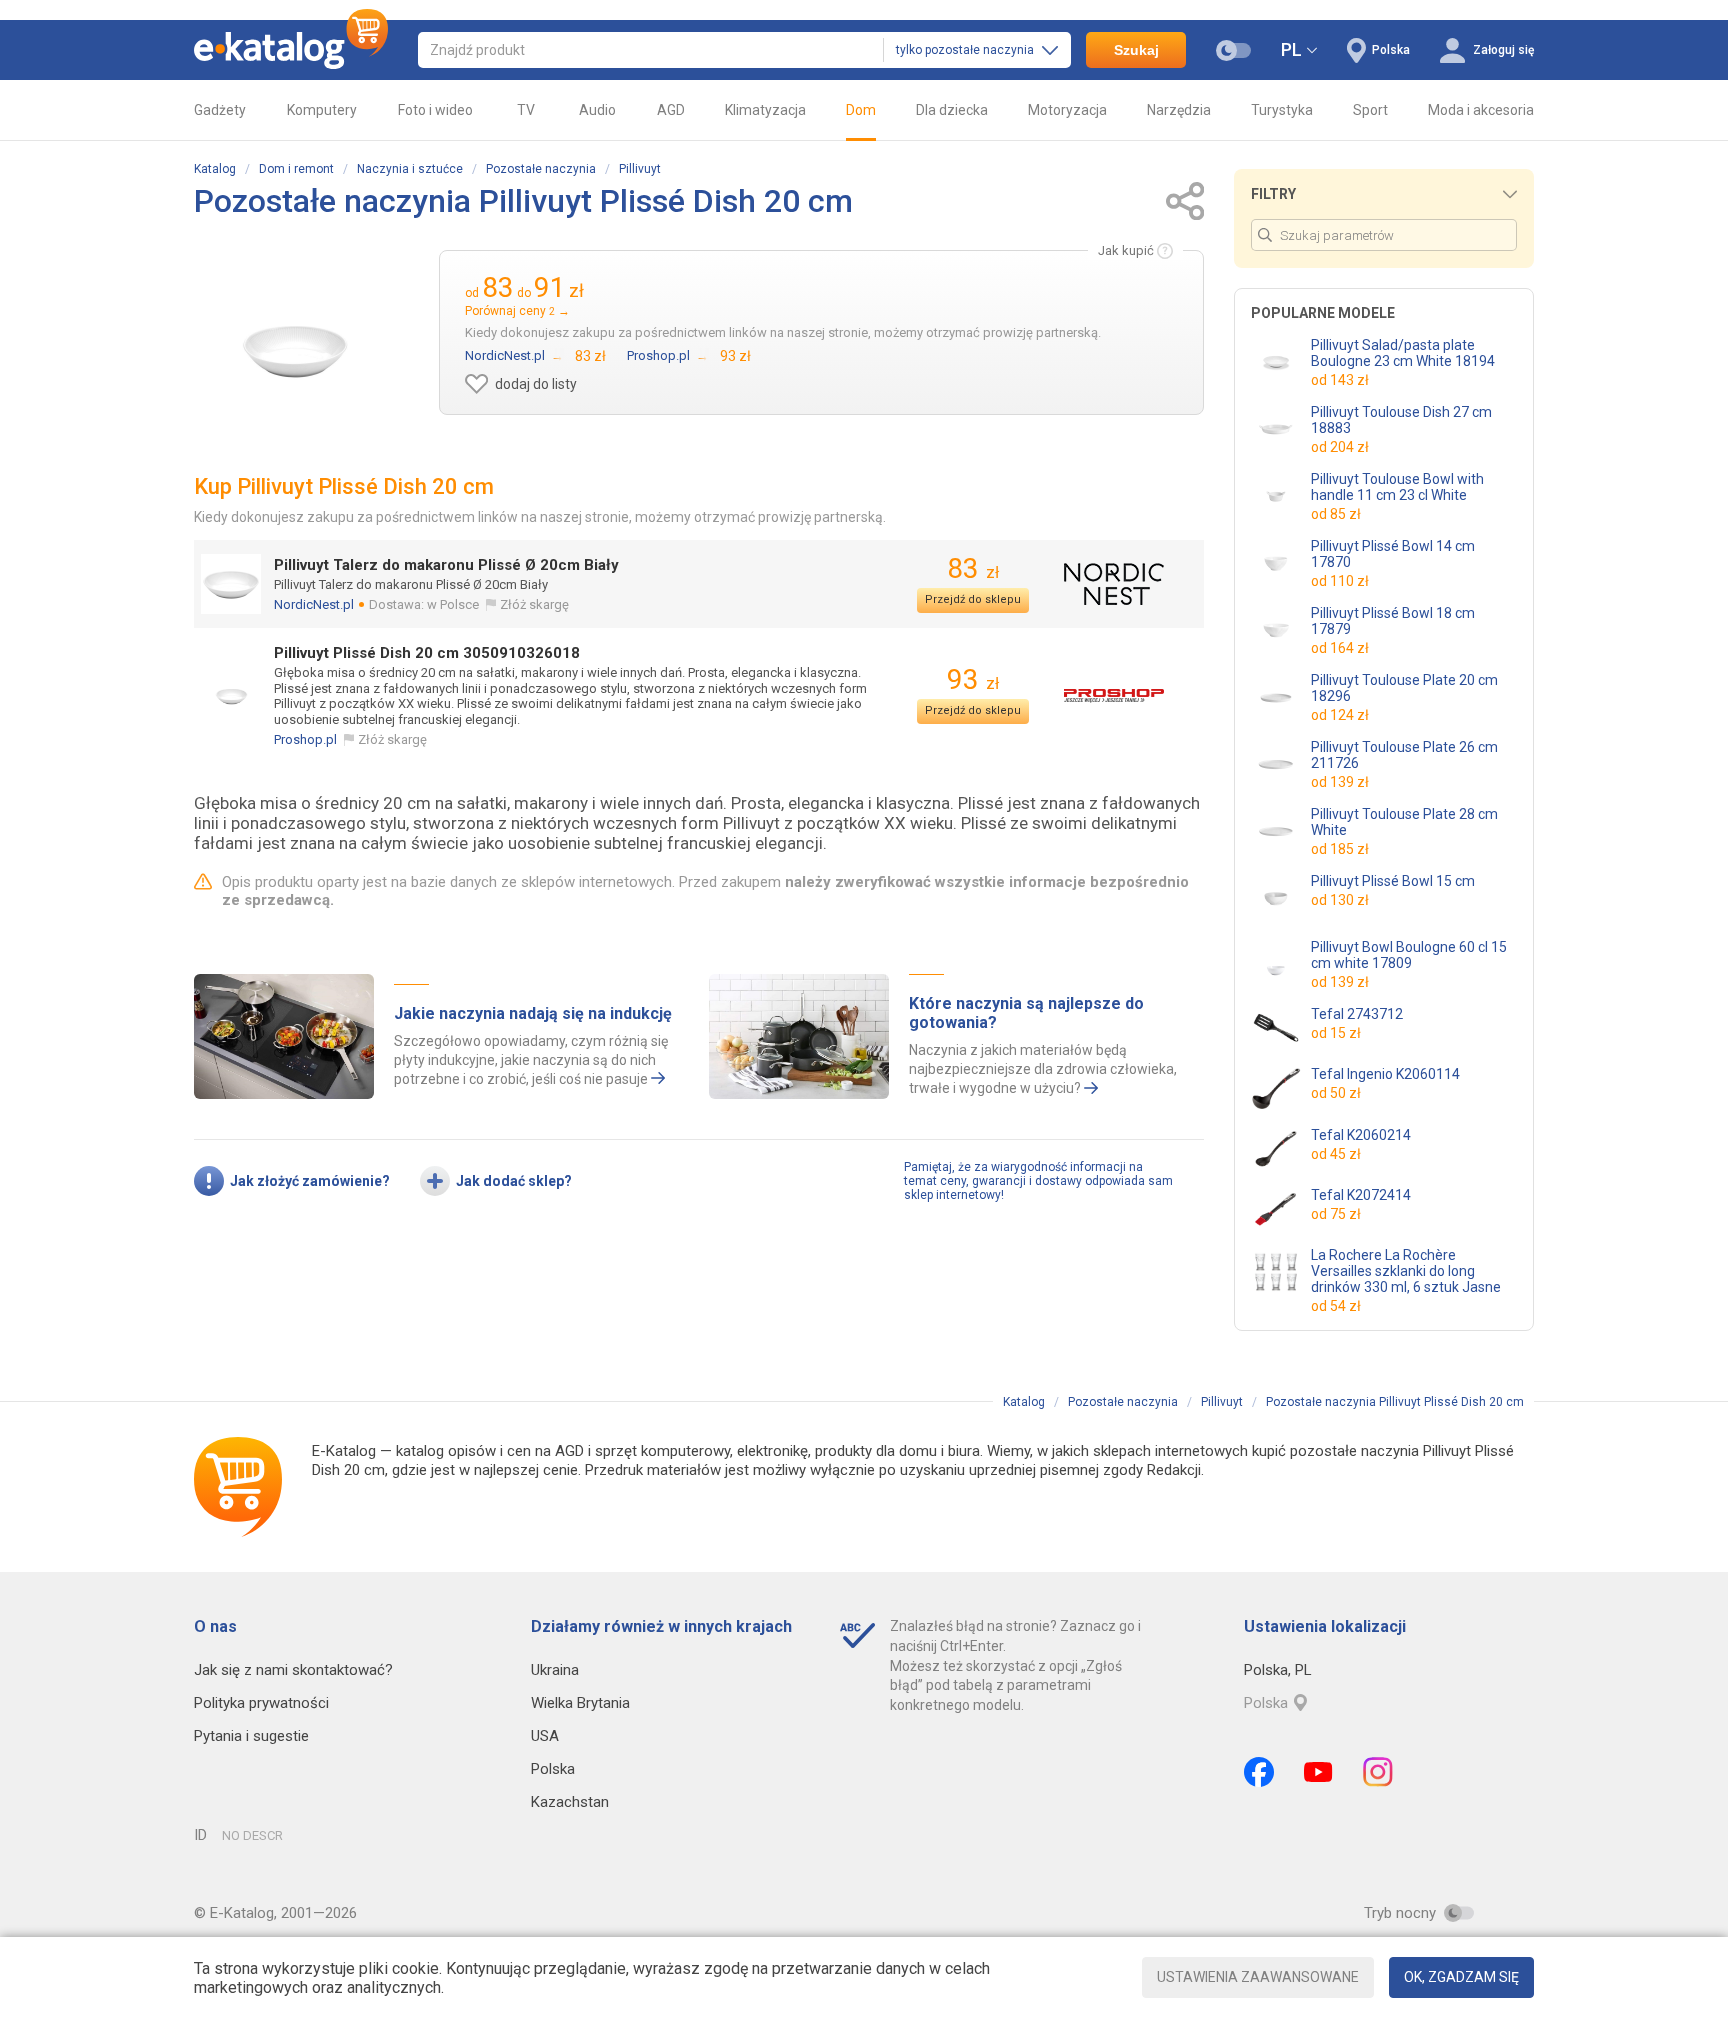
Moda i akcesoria (1481, 110)
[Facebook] (1259, 1772)
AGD (671, 110)
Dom (861, 110)
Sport (1370, 110)
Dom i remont (296, 169)
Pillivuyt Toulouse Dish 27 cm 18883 (1401, 420)
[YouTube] (1318, 1772)
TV (526, 110)
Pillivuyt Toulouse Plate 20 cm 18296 (1404, 688)
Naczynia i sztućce (410, 169)
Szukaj (1136, 50)
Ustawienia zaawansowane (1258, 1977)
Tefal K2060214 (1361, 1135)
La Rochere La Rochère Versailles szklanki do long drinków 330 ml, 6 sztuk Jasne (1406, 1271)
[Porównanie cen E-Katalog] (291, 50)
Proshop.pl (305, 739)
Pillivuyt (640, 169)
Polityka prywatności (261, 1703)
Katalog (215, 169)
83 (973, 568)
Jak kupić (1126, 250)
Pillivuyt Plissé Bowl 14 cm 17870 (1393, 554)
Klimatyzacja (765, 110)
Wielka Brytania (580, 1703)
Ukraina (555, 1670)
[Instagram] (1378, 1772)
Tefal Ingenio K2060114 (1385, 1074)
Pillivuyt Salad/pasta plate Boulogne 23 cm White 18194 (1403, 353)
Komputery (322, 110)
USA (545, 1736)
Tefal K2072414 (1361, 1195)
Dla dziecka (952, 110)
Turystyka (1282, 110)
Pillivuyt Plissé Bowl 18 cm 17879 (1393, 621)
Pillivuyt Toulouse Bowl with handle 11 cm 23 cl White (1397, 487)
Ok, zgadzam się (1461, 1977)
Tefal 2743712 (1357, 1014)
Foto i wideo (435, 110)
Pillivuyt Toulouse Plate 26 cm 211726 (1404, 755)
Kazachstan (570, 1802)
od (1340, 380)
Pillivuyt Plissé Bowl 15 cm (1393, 881)
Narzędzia (1179, 110)
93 (973, 679)
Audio (597, 110)
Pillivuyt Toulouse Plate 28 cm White (1404, 822)
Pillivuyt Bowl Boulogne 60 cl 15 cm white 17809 (1409, 955)
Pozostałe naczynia (541, 169)
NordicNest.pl (314, 604)
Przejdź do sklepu (973, 599)
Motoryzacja (1067, 110)
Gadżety (220, 110)
